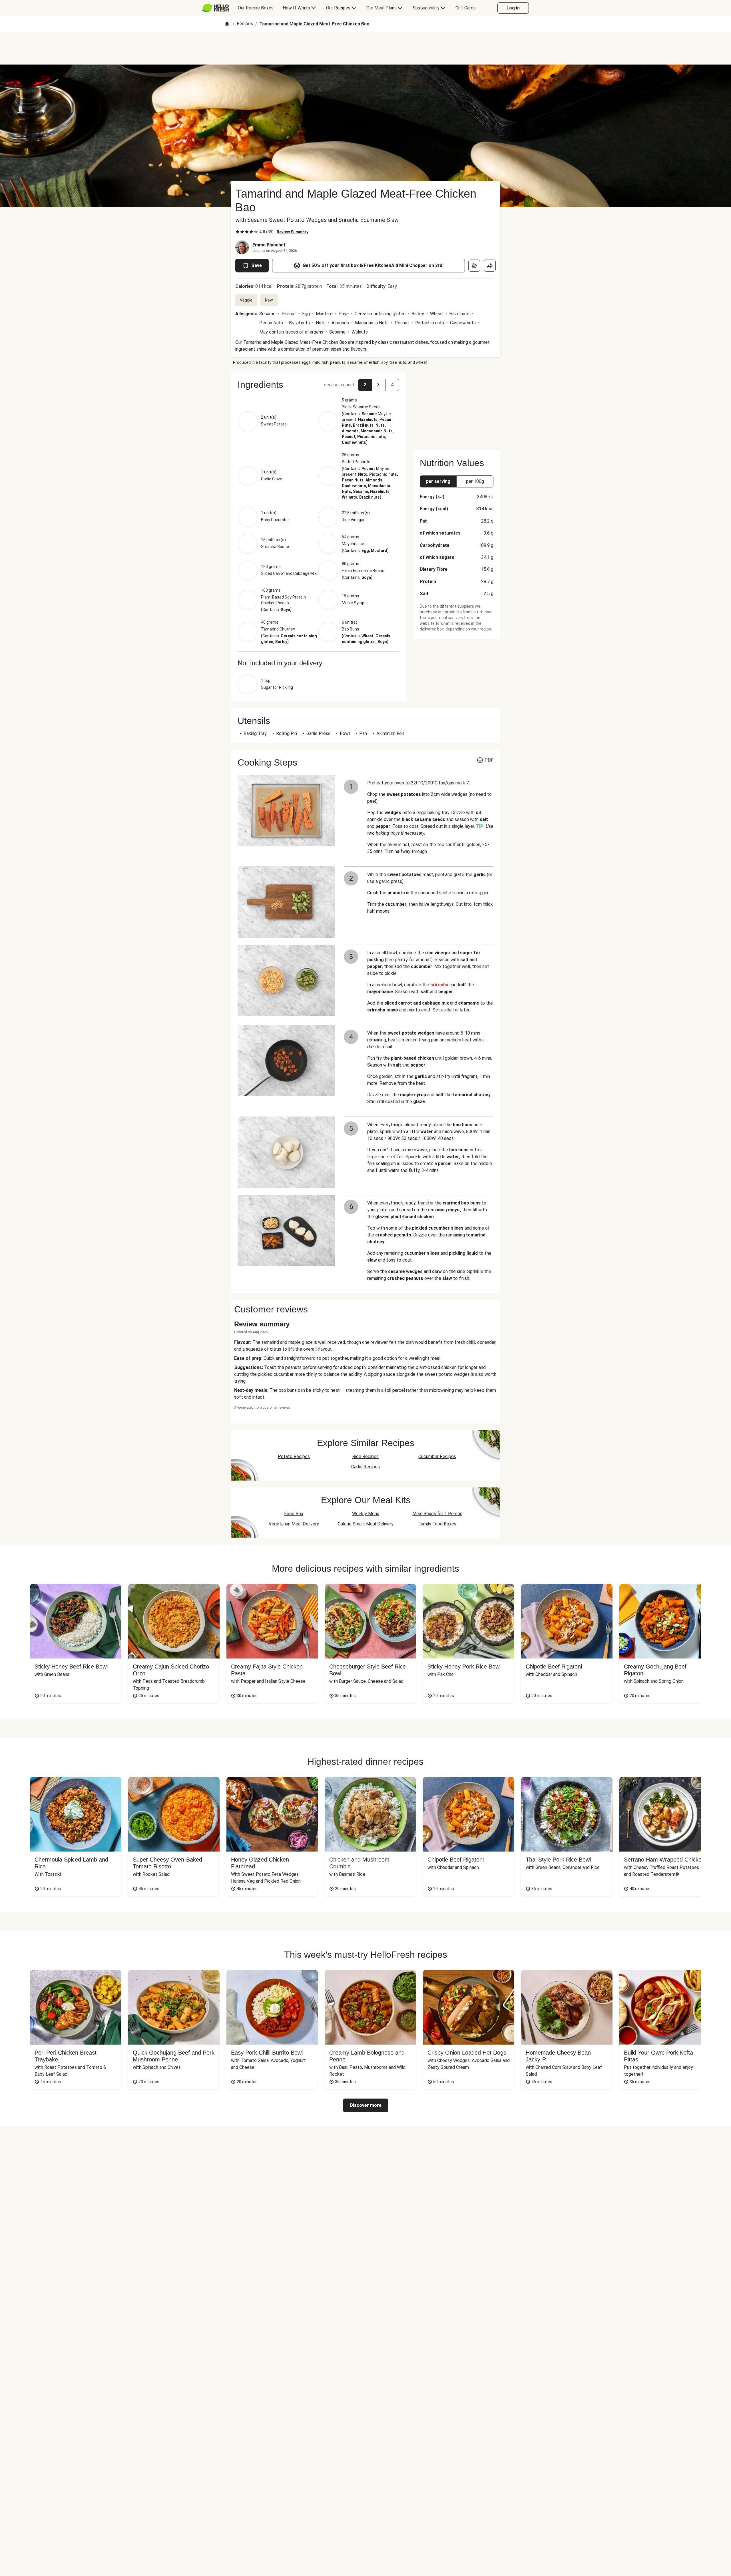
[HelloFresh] (215, 8)
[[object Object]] (474, 266)
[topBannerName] (365, 48)
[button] (318, 385)
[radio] (238, 232)
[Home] (227, 24)
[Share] (490, 266)
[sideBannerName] (457, 408)
